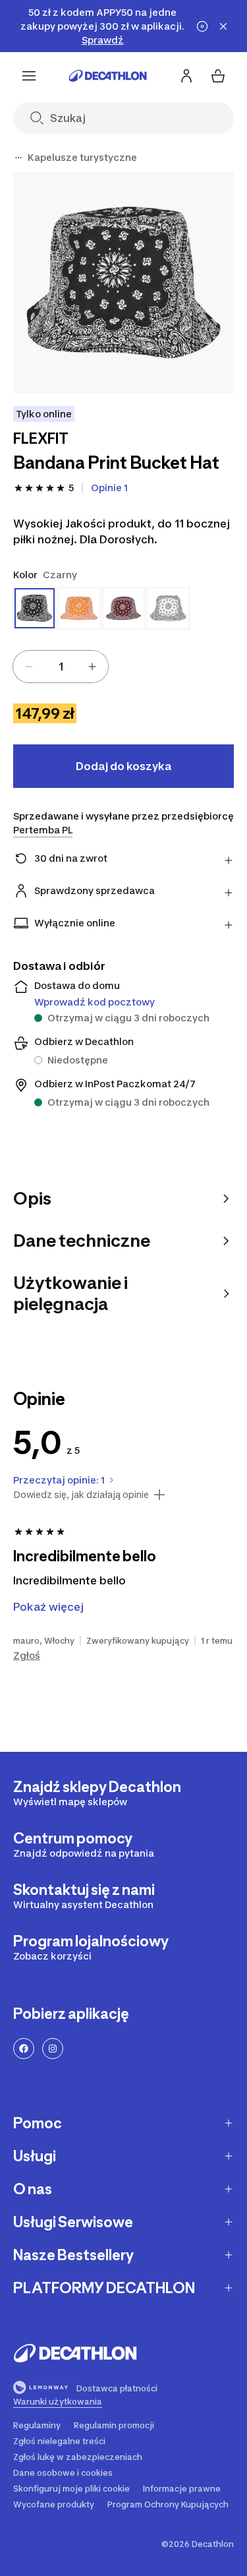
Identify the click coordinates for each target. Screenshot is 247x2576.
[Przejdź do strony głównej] (108, 76)
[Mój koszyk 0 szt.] (218, 76)
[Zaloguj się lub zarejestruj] (186, 76)
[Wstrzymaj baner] (202, 26)
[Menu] (29, 76)
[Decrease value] (29, 667)
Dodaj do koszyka (123, 766)
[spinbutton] (61, 667)
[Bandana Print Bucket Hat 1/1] (123, 283)
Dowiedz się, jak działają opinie (81, 1495)
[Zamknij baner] (223, 26)
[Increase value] (92, 667)
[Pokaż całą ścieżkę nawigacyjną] (18, 158)
